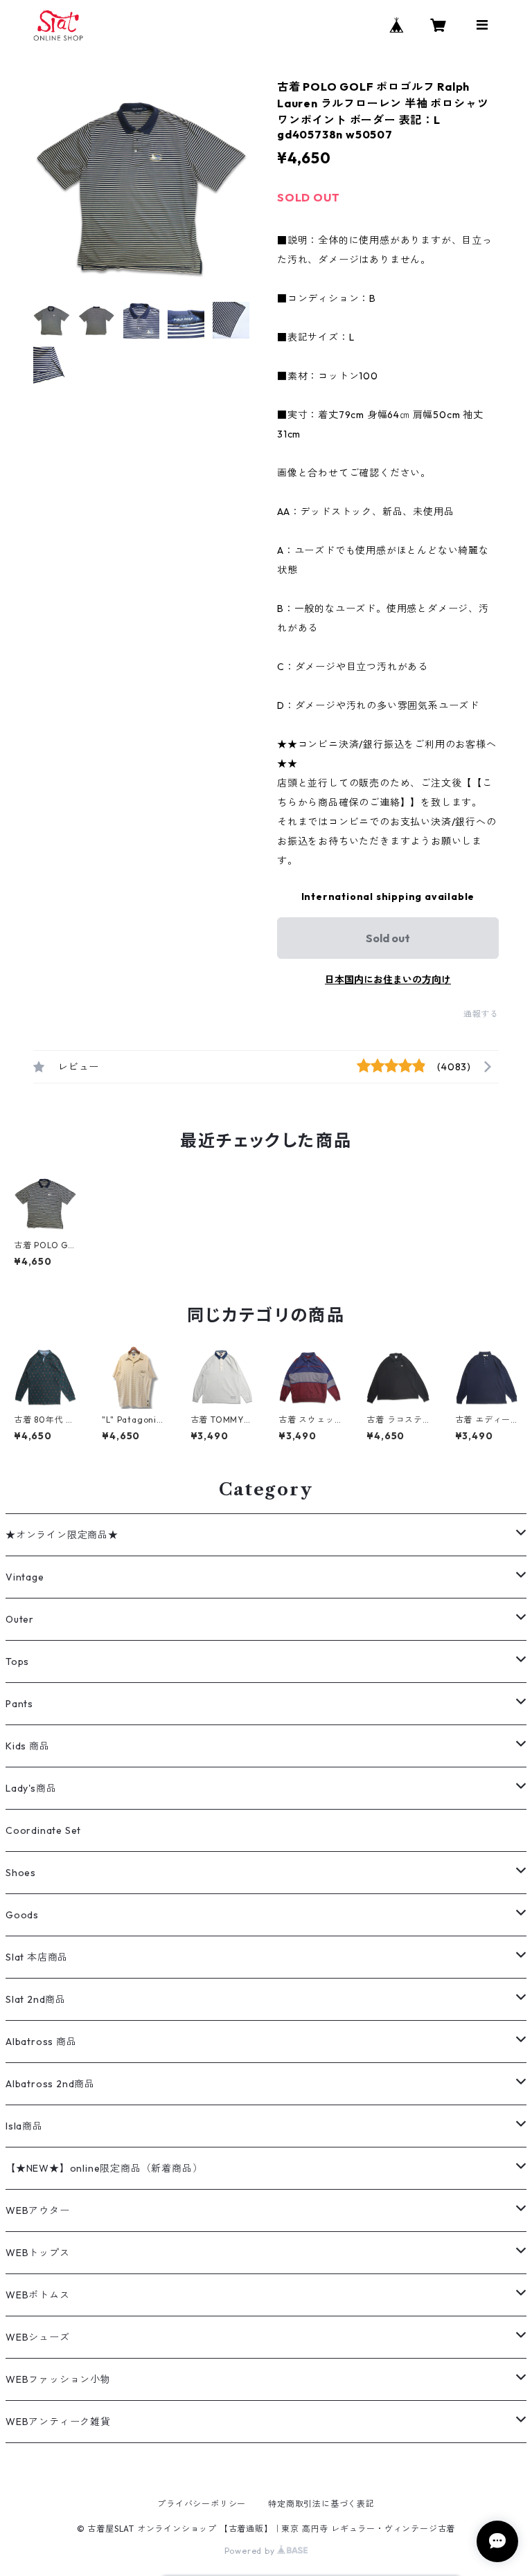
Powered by (251, 2551)
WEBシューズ (38, 2337)
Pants (19, 1704)
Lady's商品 (31, 1788)
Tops (17, 1661)
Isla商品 (24, 2126)
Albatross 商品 (41, 2042)
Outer (20, 1619)
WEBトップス (38, 2253)
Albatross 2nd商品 (50, 2084)
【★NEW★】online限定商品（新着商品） (104, 2168)
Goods (22, 1915)
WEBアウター (38, 2210)
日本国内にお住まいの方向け (388, 980)
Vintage (25, 1577)
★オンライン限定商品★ (62, 1535)
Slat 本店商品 (37, 1957)
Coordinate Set (43, 1830)
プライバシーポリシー (202, 2504)
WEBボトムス (38, 2295)
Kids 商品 (28, 1746)
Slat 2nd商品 (36, 1999)
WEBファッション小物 (58, 2379)
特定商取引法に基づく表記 (321, 2504)
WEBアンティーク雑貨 (58, 2422)
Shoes (21, 1873)
